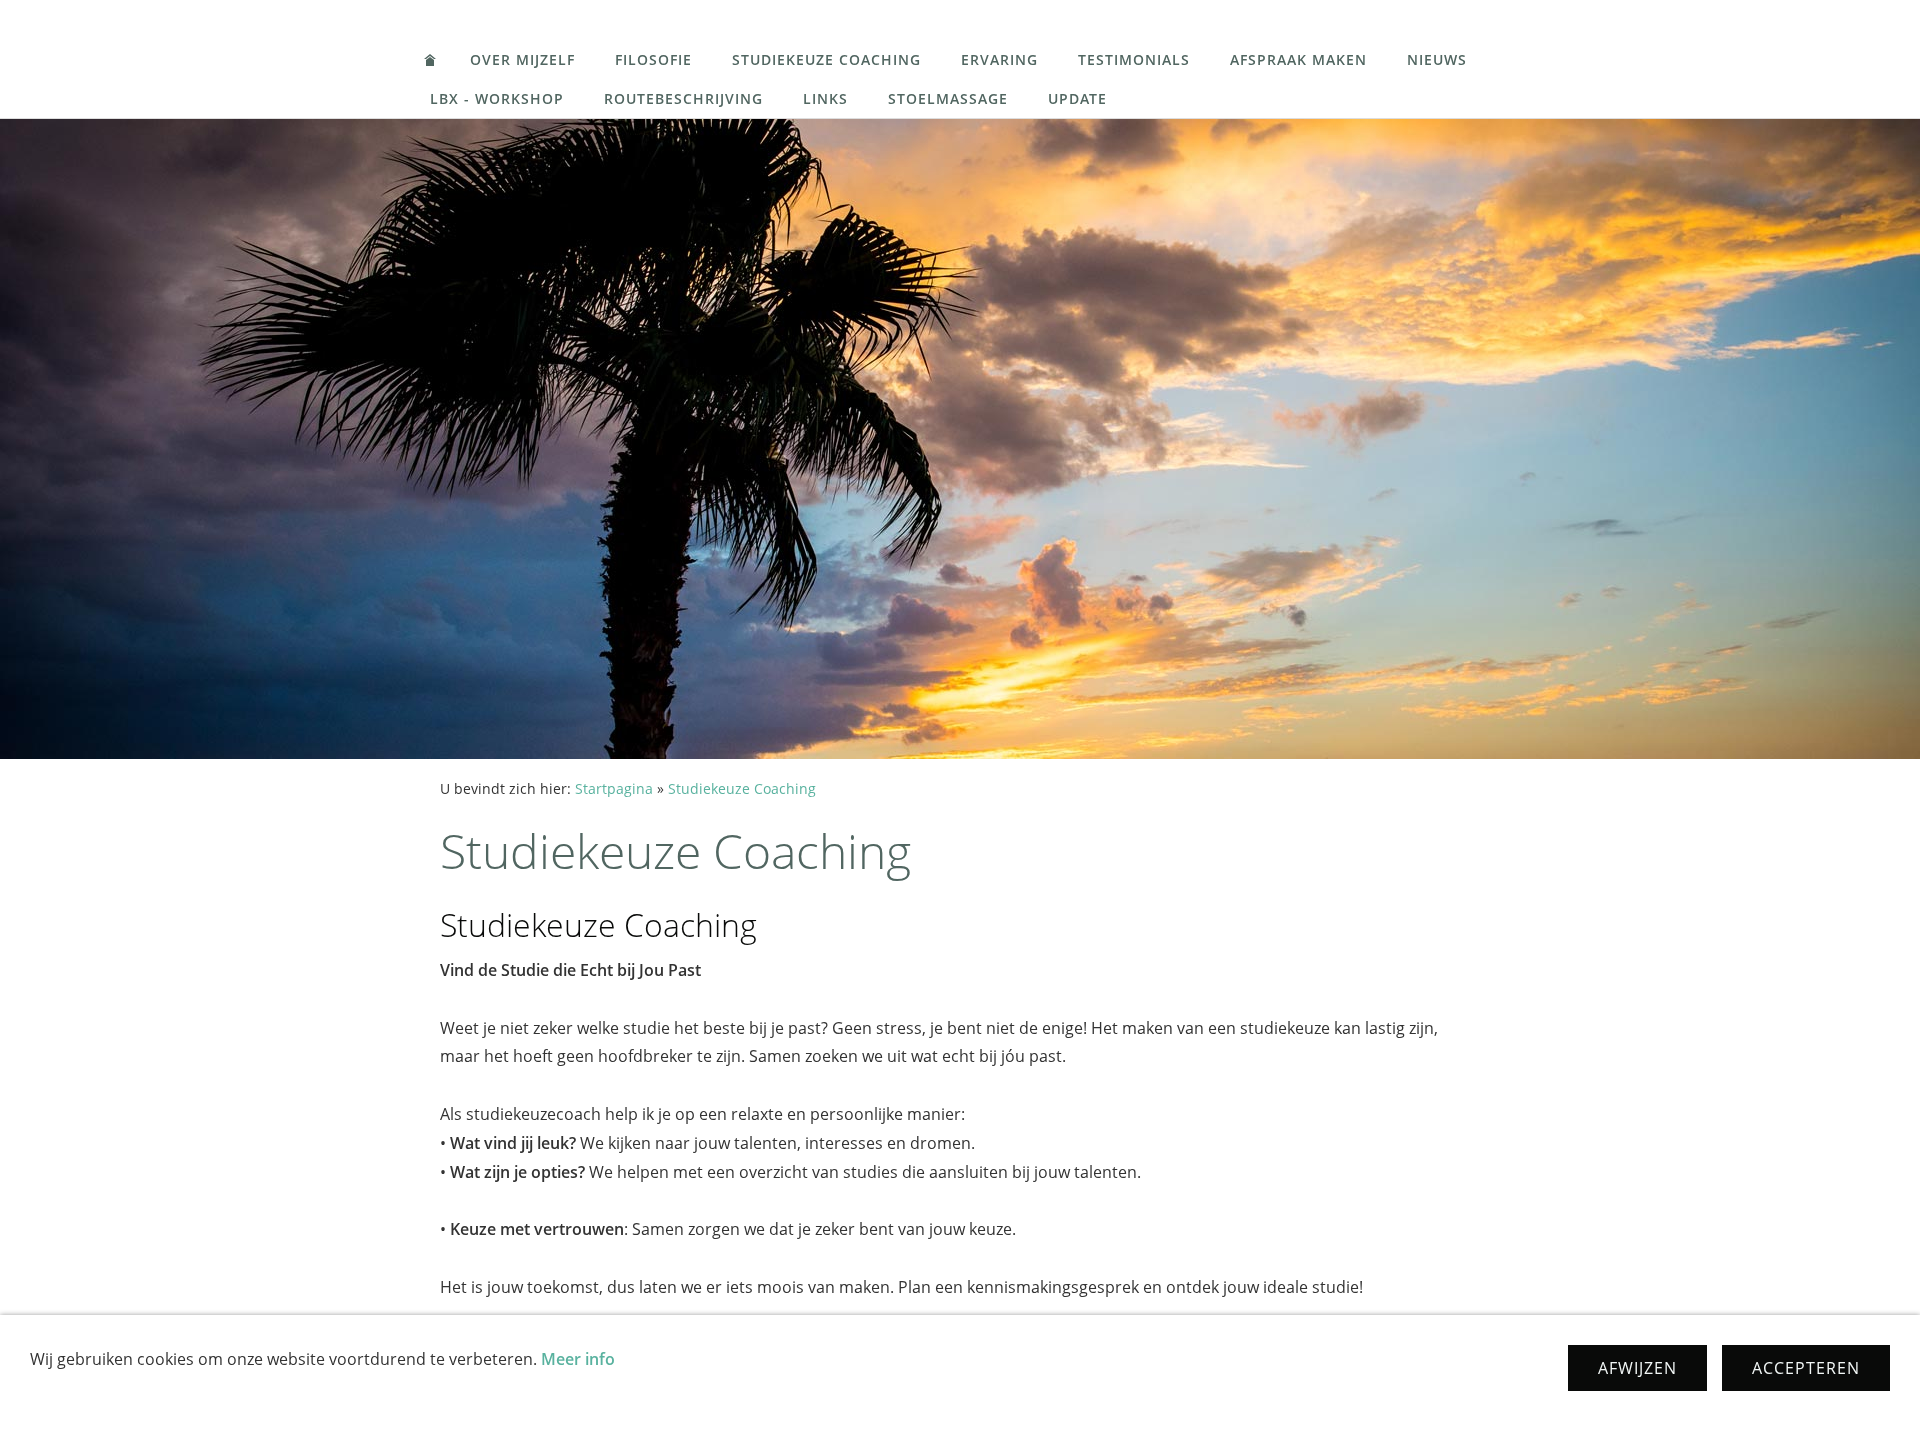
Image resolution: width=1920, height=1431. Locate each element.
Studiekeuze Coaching (826, 59)
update (1077, 98)
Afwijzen (1637, 1368)
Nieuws (1437, 59)
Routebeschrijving (683, 98)
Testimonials (1134, 59)
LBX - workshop (497, 98)
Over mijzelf (522, 59)
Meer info (578, 1359)
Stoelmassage (948, 98)
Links (825, 98)
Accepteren (1806, 1368)
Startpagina (614, 788)
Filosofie (653, 59)
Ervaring (999, 59)
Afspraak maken (1298, 59)
